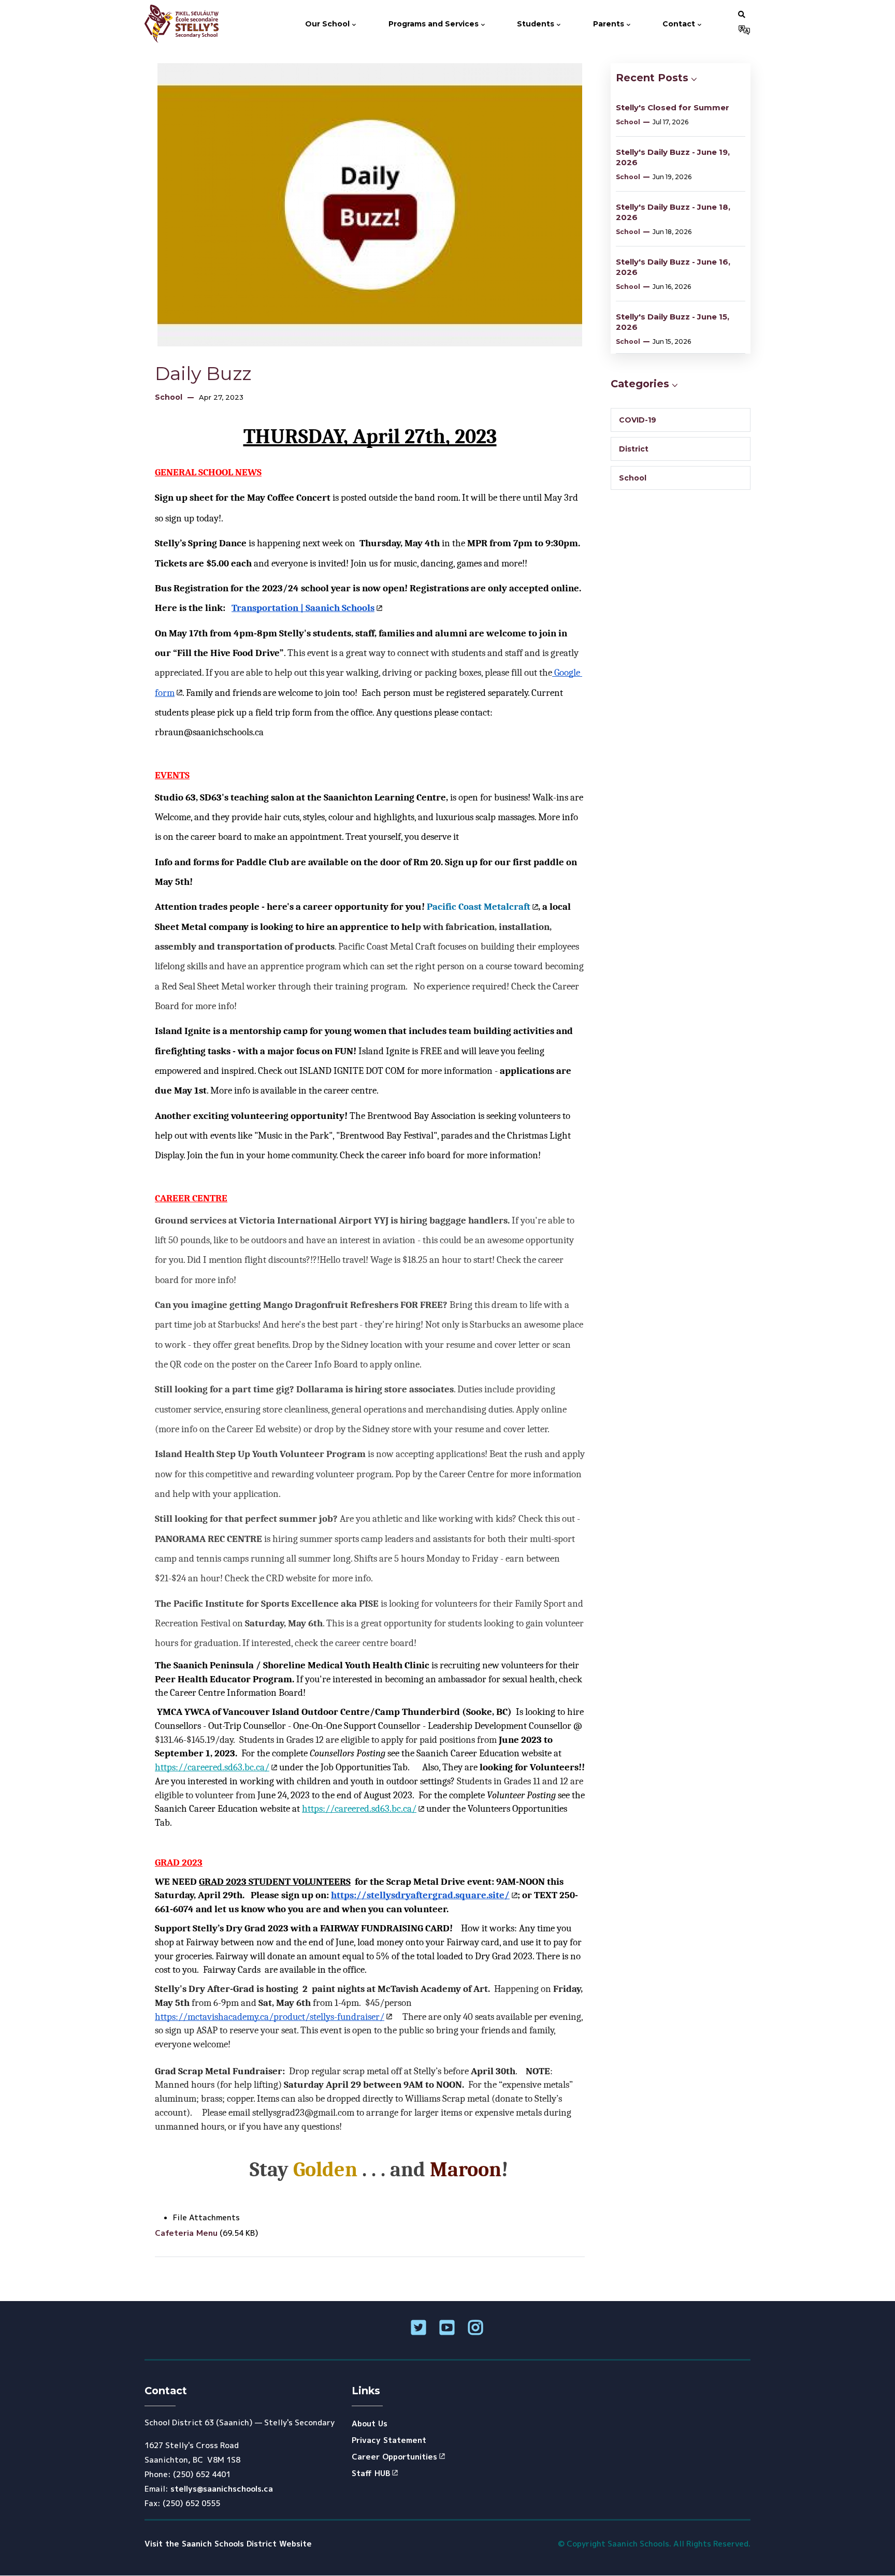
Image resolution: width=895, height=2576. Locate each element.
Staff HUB (371, 2473)
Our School (328, 24)
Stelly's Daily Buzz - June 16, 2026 (673, 267)
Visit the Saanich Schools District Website (228, 2544)
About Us (370, 2424)
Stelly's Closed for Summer (673, 107)
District (634, 449)
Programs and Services (435, 24)
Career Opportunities (394, 2457)
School (169, 397)
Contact (680, 24)
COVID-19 (638, 420)
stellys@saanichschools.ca (222, 2489)
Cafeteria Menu (186, 2233)
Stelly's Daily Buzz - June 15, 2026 (673, 322)
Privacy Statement (389, 2440)
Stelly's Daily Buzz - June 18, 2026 (673, 212)
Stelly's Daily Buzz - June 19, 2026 (673, 157)
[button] (742, 14)
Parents (610, 24)
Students (537, 24)
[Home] (185, 24)
